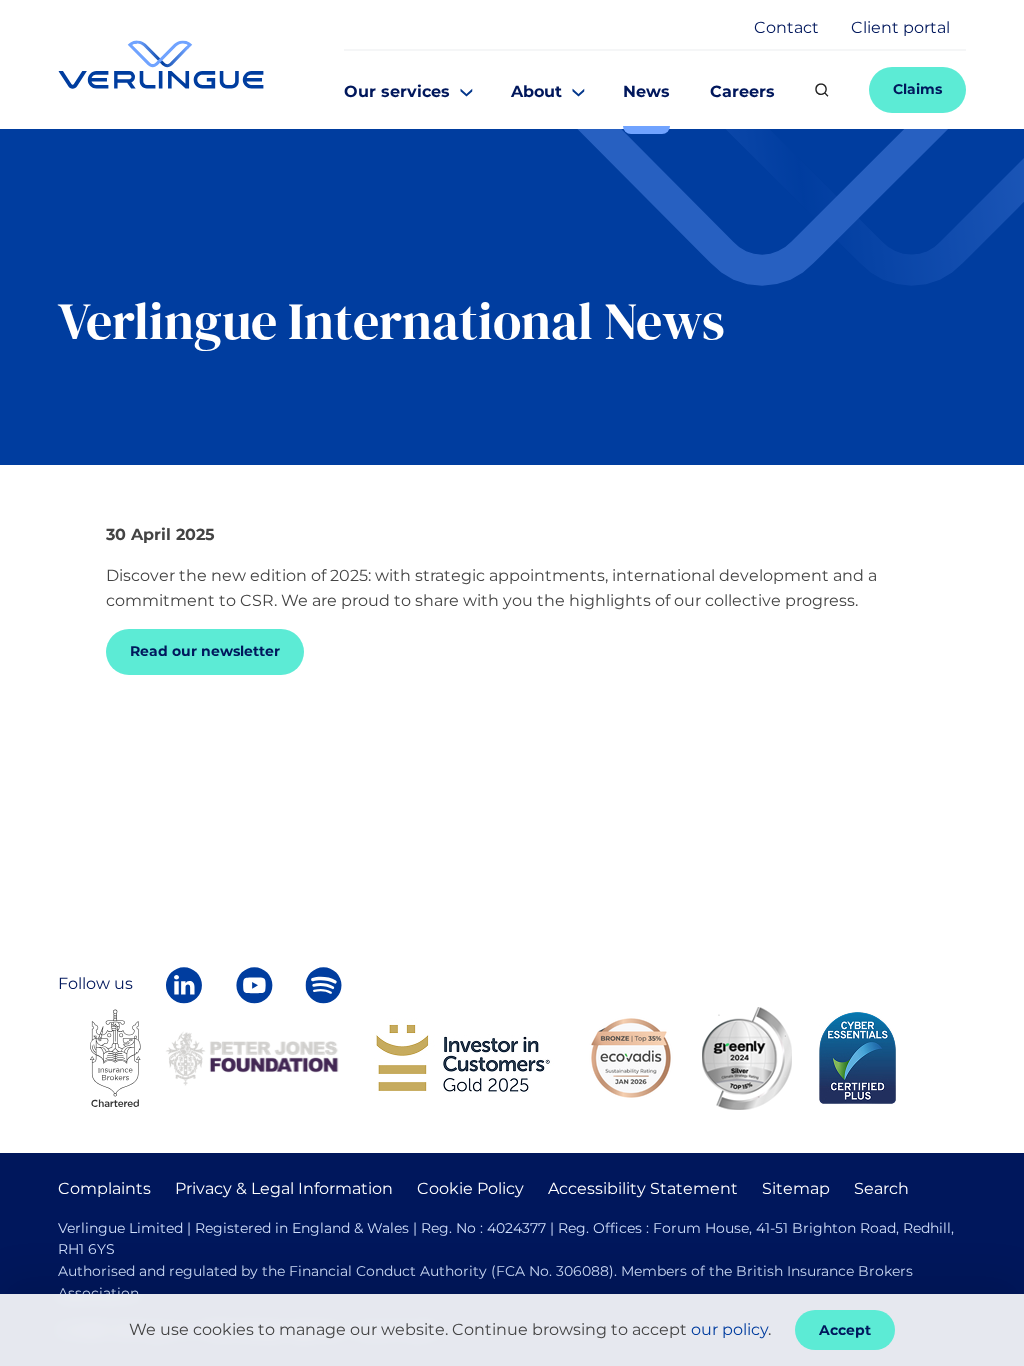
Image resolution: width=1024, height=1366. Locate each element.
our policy (729, 1329)
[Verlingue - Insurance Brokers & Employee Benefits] (161, 64)
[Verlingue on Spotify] (323, 985)
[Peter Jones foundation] (252, 1056)
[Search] (822, 90)
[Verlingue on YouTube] (254, 985)
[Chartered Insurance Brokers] (115, 1056)
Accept (845, 1330)
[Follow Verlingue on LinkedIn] (184, 985)
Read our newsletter (205, 651)
